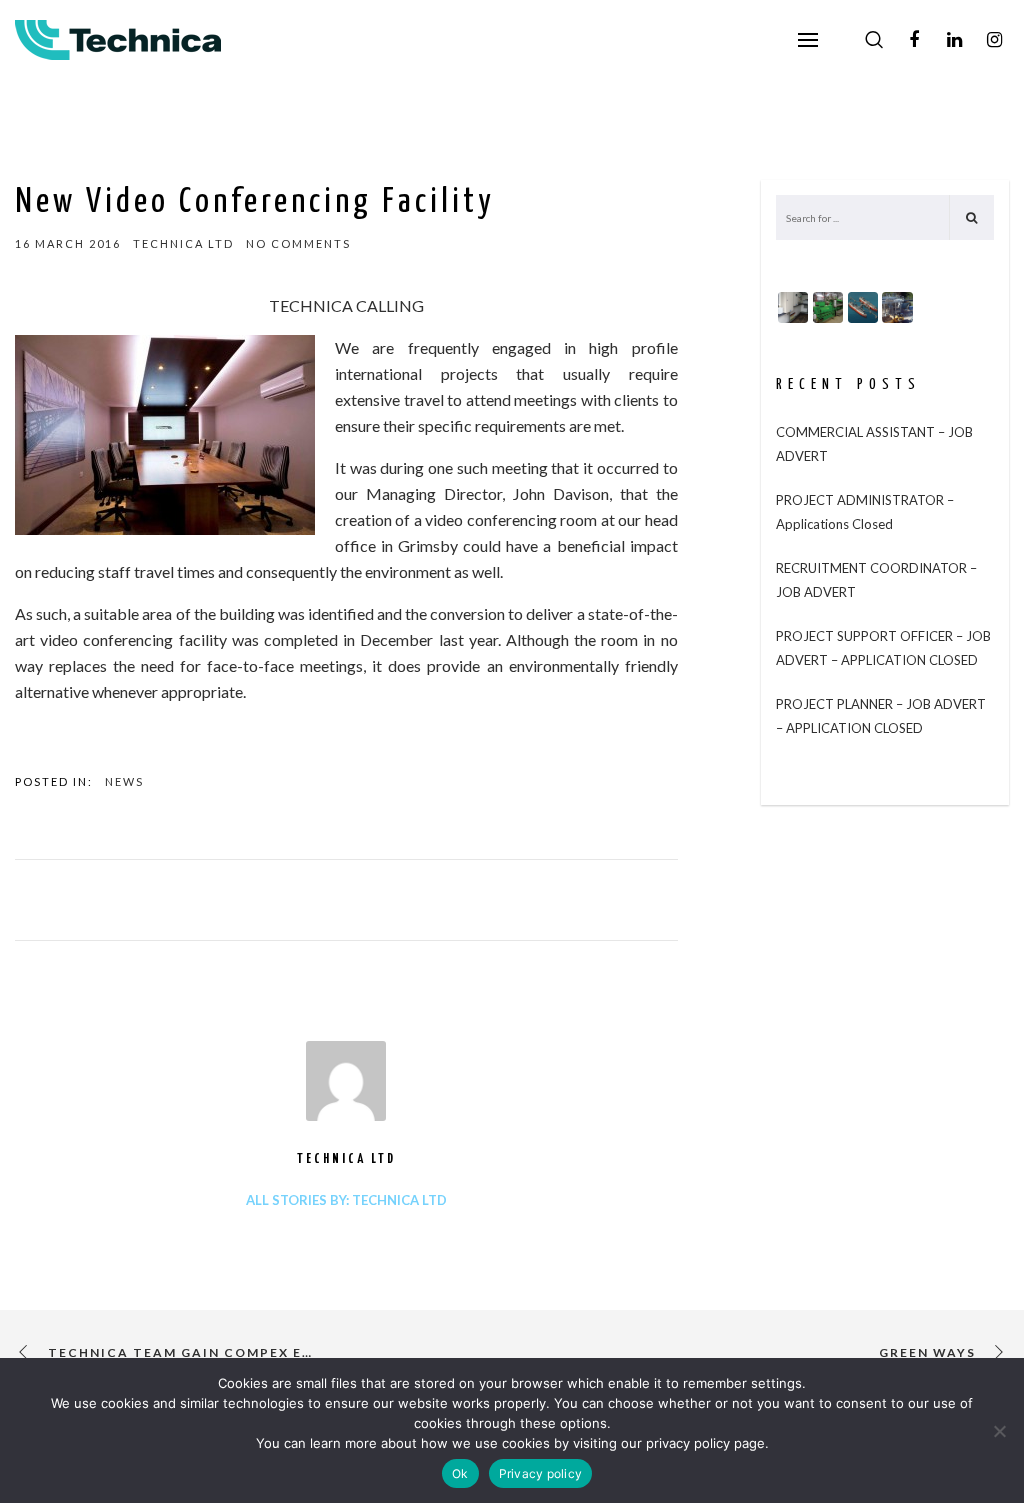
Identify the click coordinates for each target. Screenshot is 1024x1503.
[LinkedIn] (954, 40)
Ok (460, 1473)
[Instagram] (994, 40)
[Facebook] (914, 40)
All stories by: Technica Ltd (346, 1200)
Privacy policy (541, 1473)
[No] (999, 1431)
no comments (298, 243)
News (124, 781)
